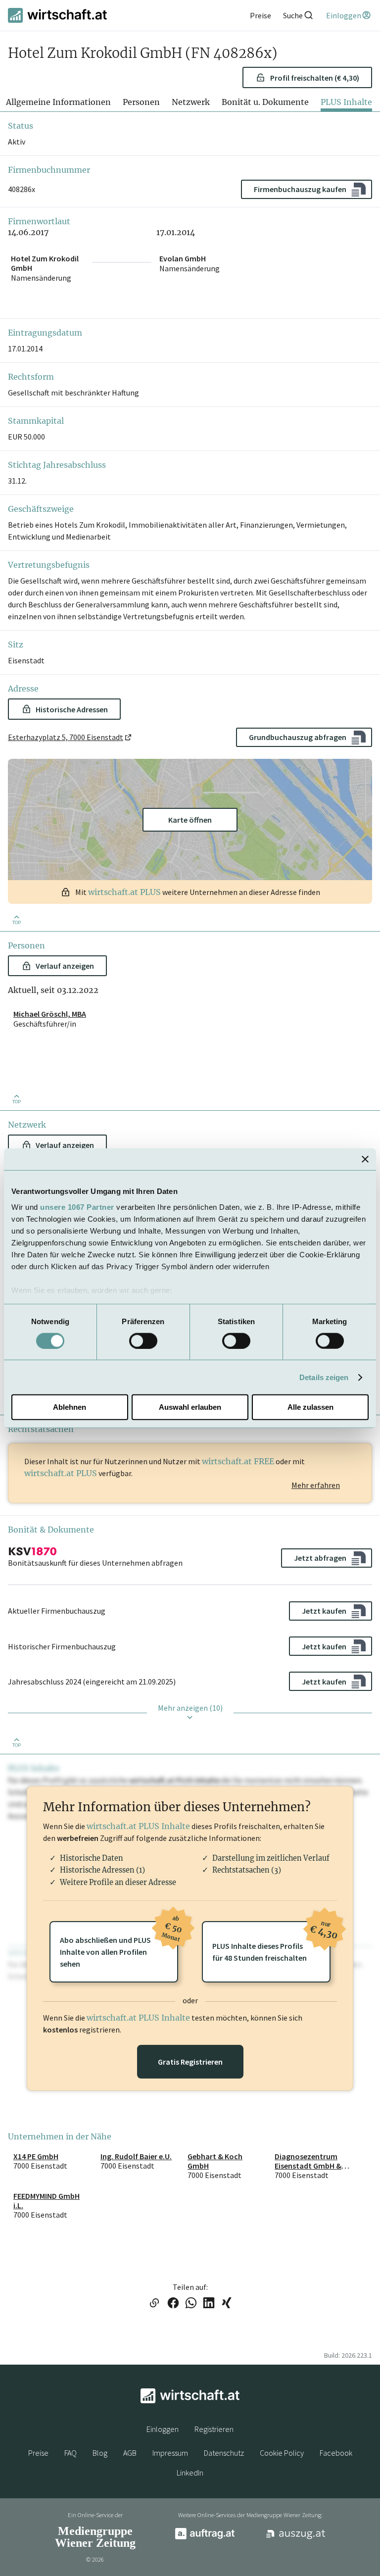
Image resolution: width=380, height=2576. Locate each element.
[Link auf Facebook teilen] (173, 2304)
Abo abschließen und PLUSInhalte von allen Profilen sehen (119, 1945)
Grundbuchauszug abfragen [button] (298, 737)
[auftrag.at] (205, 2537)
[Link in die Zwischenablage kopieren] (154, 2304)
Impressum (170, 2453)
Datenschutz (224, 2453)
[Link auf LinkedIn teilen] (209, 2304)
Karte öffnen (190, 820)
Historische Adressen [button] (72, 709)
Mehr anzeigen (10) (190, 1708)
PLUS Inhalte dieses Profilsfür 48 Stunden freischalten (271, 1942)
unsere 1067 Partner (77, 1207)
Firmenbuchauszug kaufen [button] (300, 189)
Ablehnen (70, 1407)
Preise (38, 2453)
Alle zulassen (310, 1407)
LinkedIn (190, 2473)
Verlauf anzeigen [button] (65, 966)
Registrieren (214, 2429)
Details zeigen (324, 1377)
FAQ (71, 2453)
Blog (100, 2453)
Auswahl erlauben (190, 1407)
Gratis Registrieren (190, 2062)
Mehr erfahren (316, 1485)
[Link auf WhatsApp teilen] (191, 2304)
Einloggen (163, 2429)
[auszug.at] (296, 2537)
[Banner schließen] (365, 1159)
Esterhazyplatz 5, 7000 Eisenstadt (66, 737)
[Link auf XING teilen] (227, 2304)
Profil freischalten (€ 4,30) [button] (315, 78)
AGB (130, 2453)
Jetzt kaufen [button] (324, 1611)
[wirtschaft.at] (57, 15)
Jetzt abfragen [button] (320, 1558)
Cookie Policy (282, 2453)
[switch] (143, 1341)
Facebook (336, 2453)
